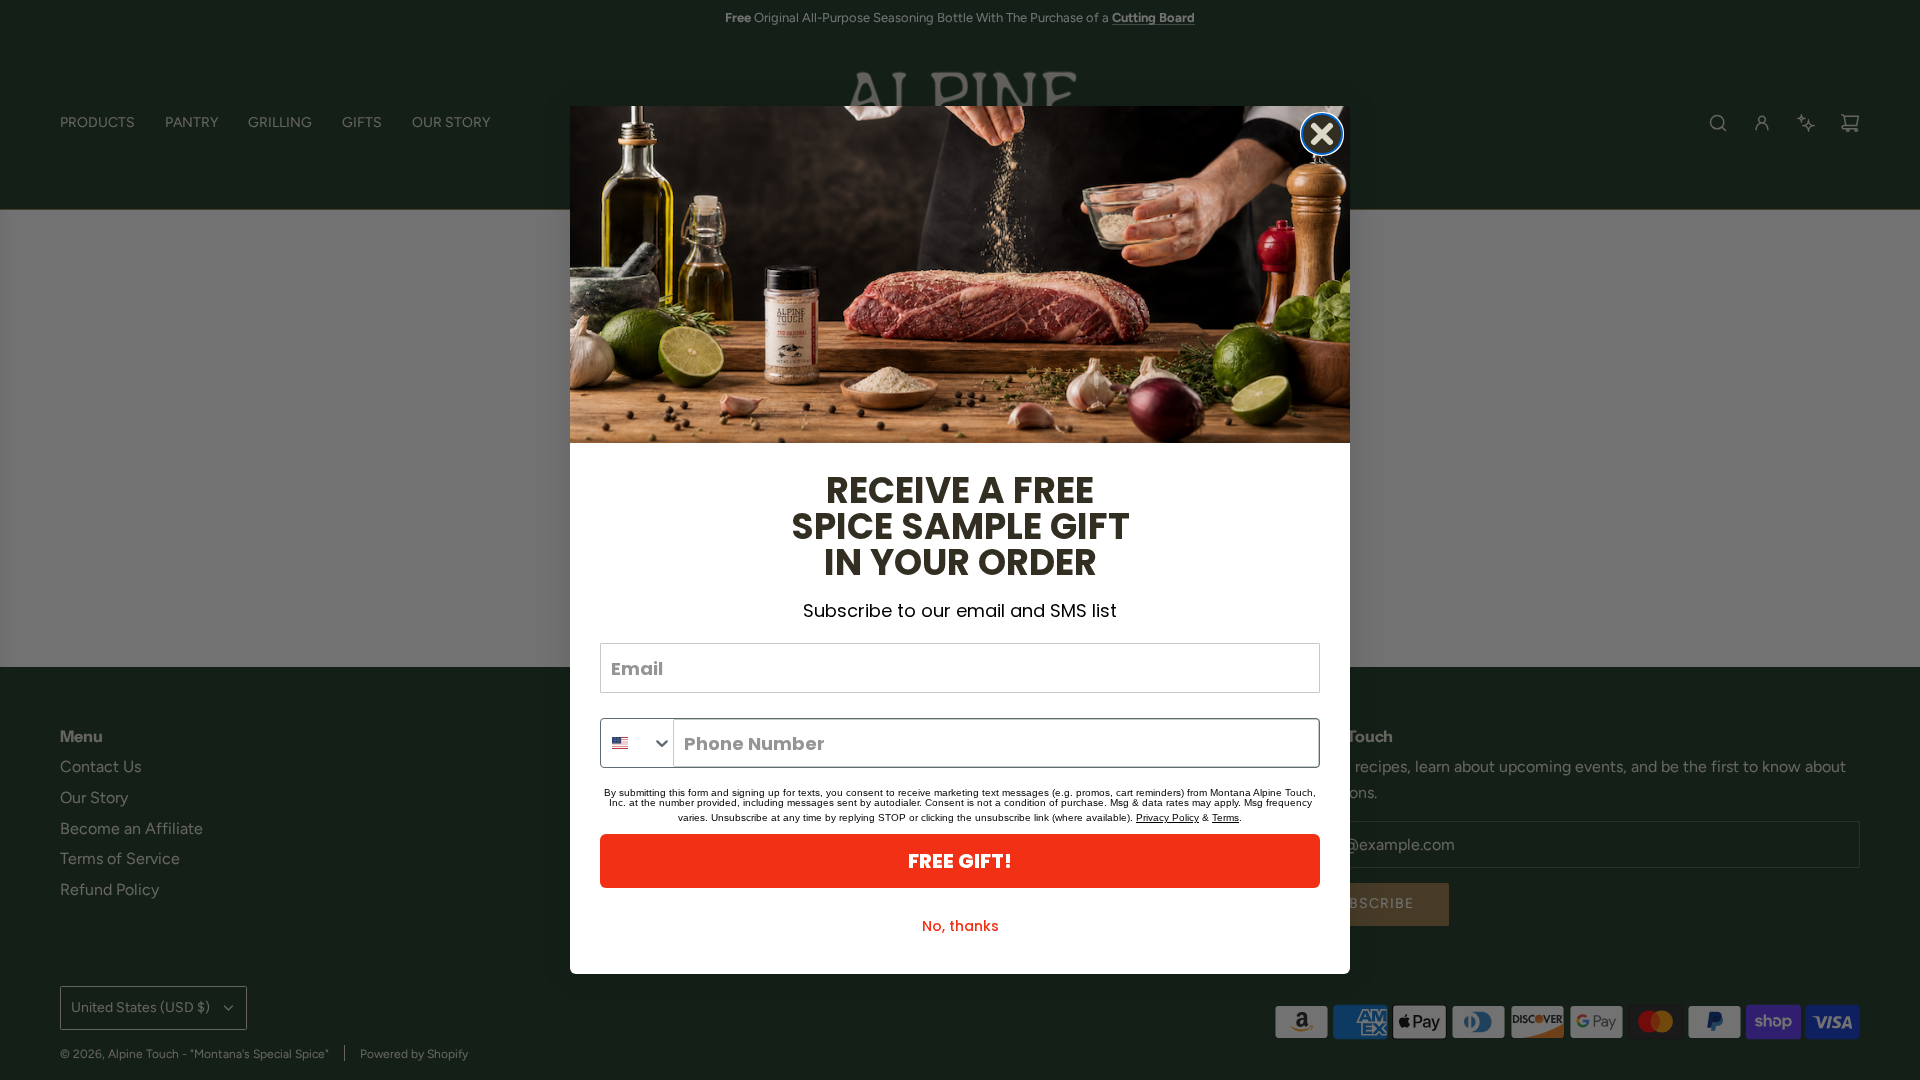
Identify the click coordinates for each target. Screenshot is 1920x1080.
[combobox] (637, 743)
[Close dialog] (1322, 134)
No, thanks (960, 926)
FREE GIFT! (960, 861)
